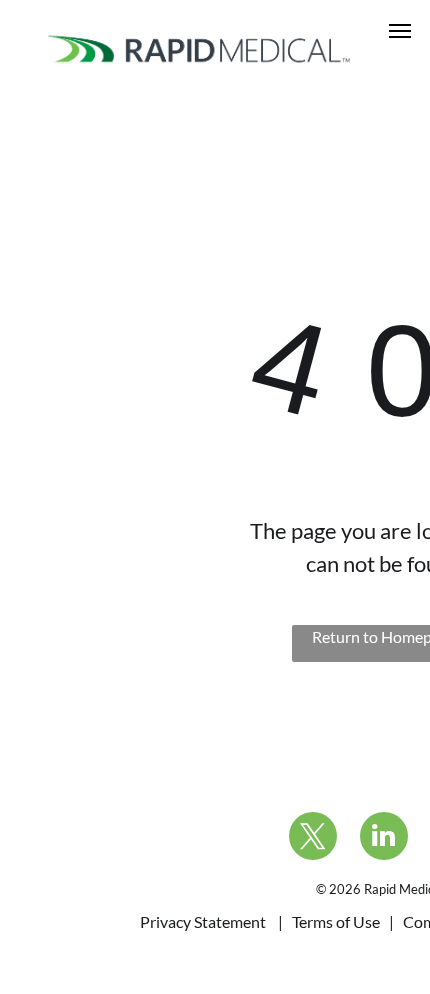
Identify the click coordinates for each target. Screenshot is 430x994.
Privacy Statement (203, 921)
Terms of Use (336, 921)
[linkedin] (384, 838)
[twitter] (313, 838)
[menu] (400, 31)
